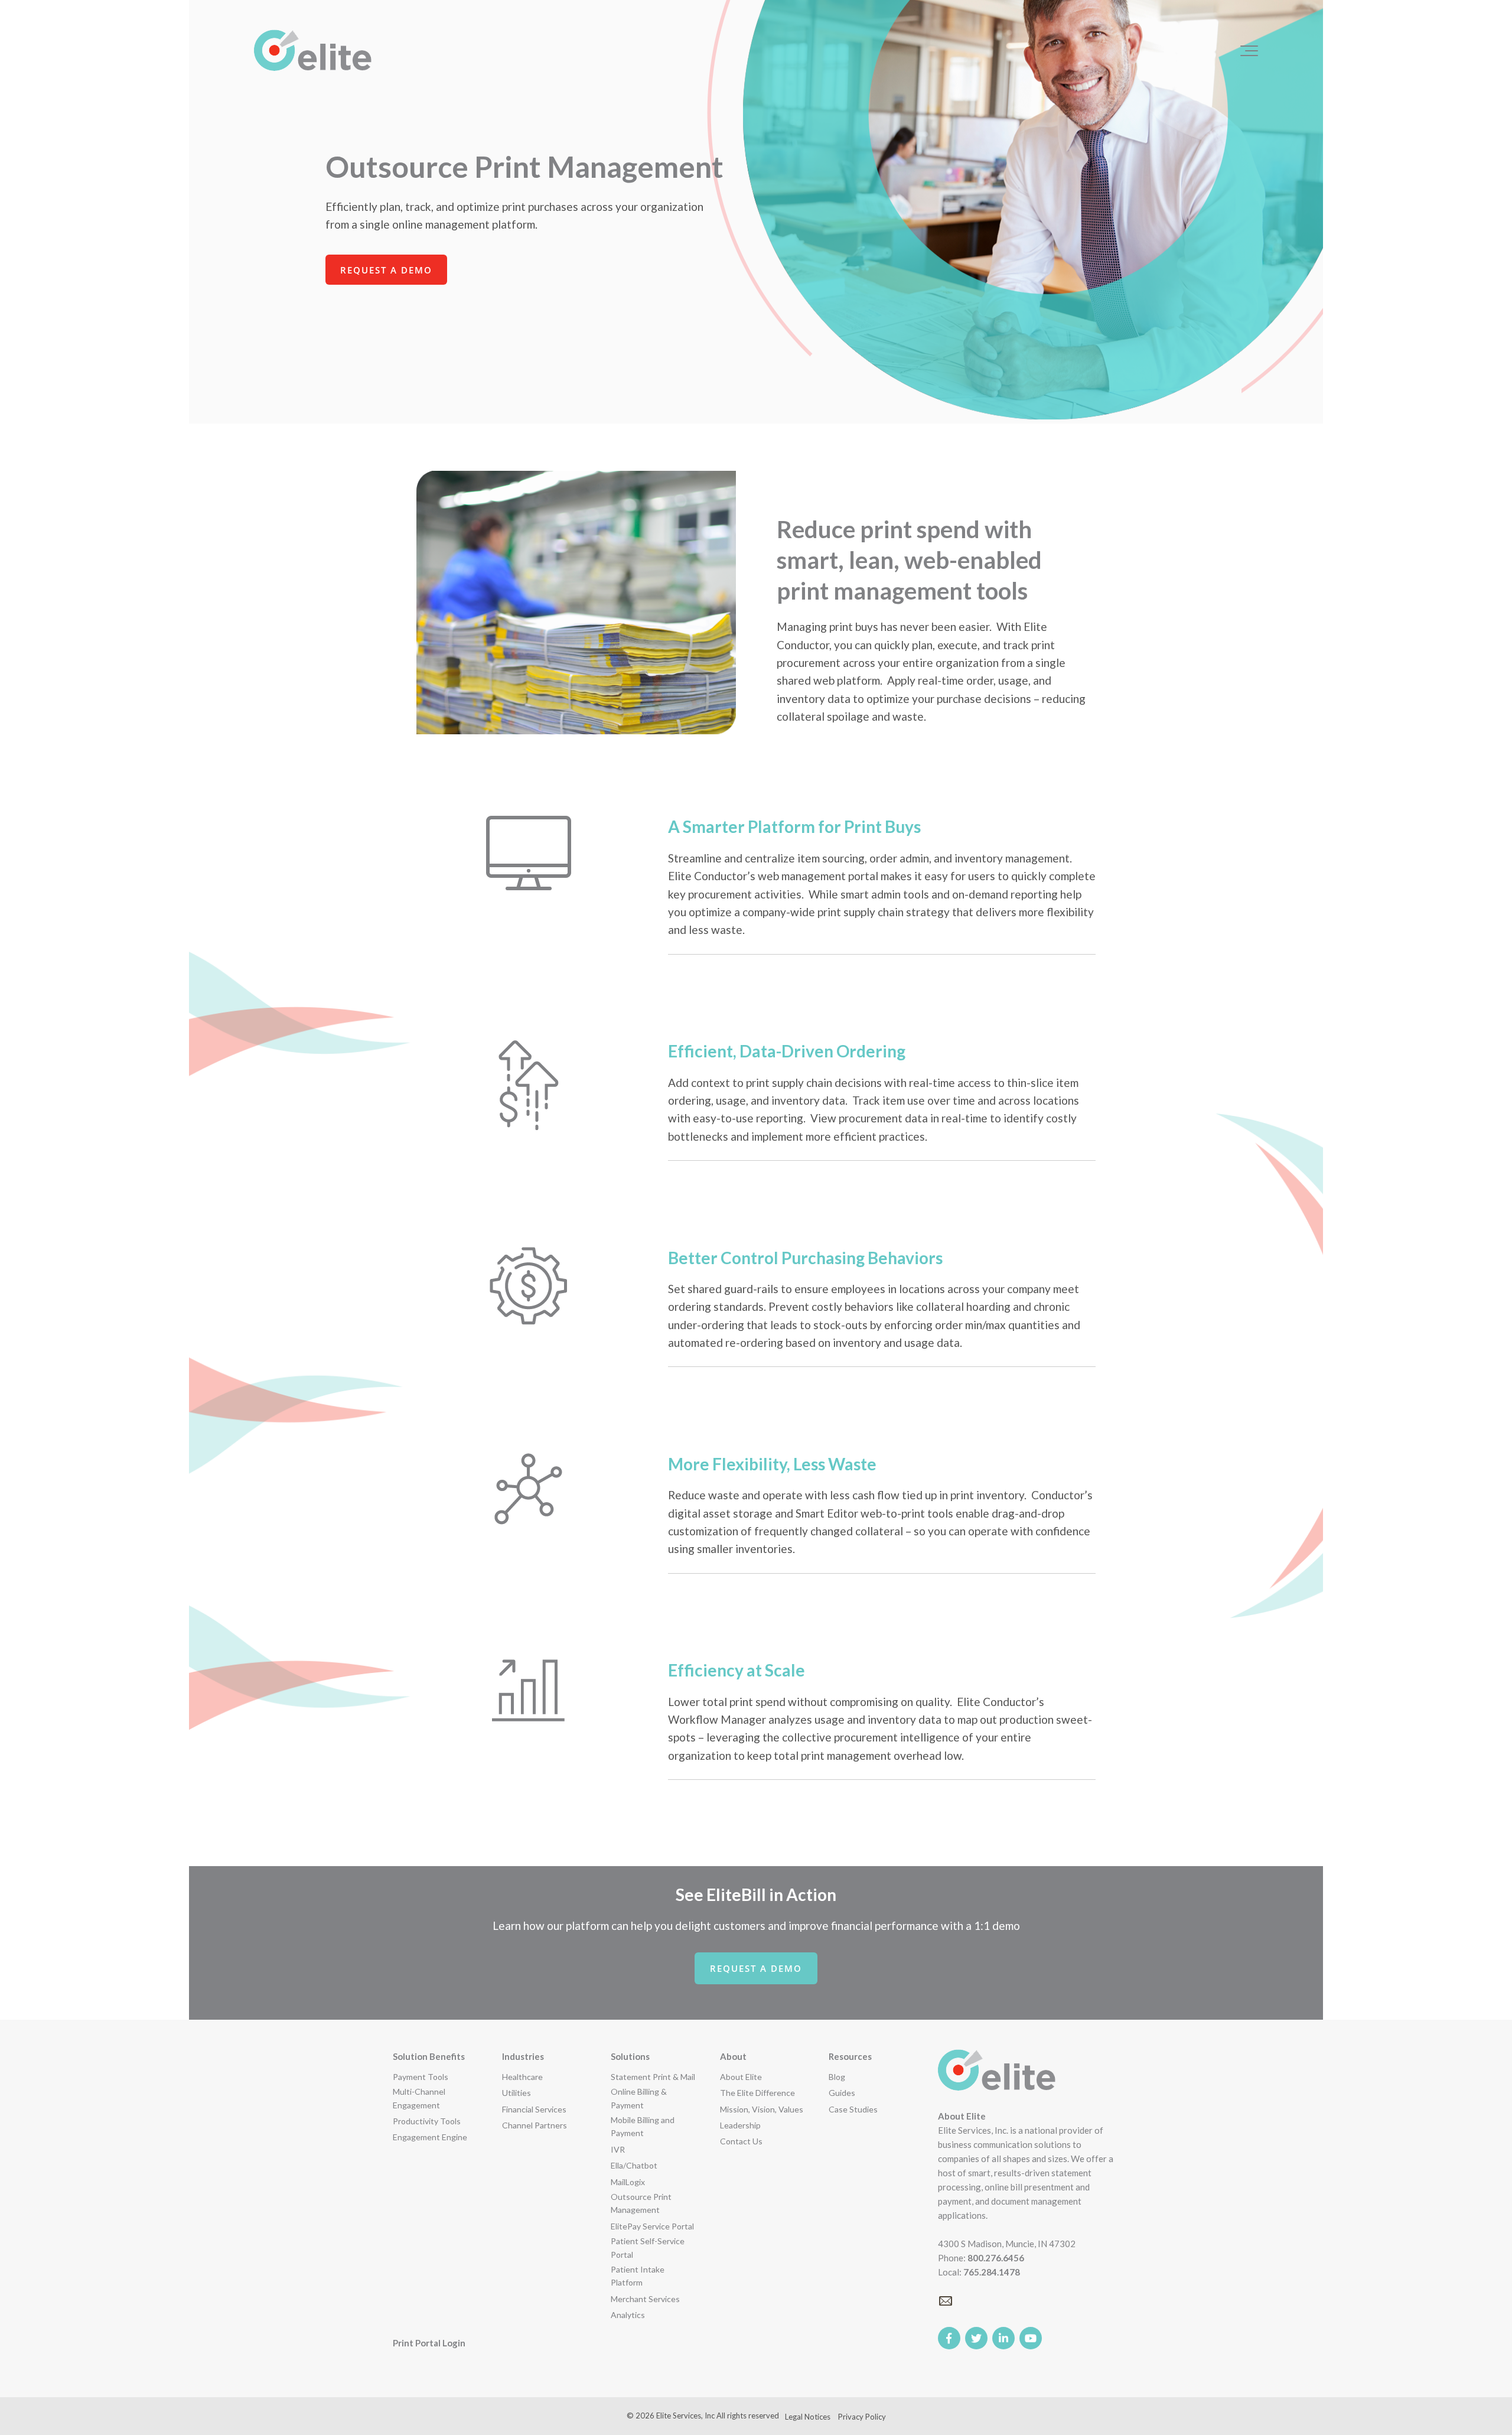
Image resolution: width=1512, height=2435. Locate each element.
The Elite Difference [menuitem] (757, 2093)
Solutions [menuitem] (630, 2056)
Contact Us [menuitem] (741, 2141)
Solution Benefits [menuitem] (429, 2056)
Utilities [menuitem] (517, 2093)
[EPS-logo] (313, 51)
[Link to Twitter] (976, 2338)
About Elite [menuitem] (741, 2077)
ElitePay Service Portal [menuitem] (652, 2226)
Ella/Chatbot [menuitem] (634, 2165)
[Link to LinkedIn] (1003, 2338)
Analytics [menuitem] (628, 2315)
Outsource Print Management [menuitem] (641, 2203)
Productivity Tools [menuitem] (427, 2121)
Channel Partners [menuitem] (535, 2125)
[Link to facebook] (949, 2338)
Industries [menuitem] (523, 2056)
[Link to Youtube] (1031, 2338)
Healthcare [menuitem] (522, 2077)
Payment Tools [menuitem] (421, 2077)
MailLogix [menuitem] (628, 2182)
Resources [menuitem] (850, 2056)
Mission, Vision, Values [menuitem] (762, 2109)
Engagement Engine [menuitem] (430, 2137)
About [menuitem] (733, 2056)
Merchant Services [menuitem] (645, 2299)
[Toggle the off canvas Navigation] (1249, 51)
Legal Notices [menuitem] (808, 2417)
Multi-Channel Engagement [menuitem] (419, 2098)
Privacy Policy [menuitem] (862, 2417)
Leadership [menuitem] (740, 2125)
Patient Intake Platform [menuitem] (638, 2276)
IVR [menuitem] (618, 2149)
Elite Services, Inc (685, 2416)
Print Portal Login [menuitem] (429, 2343)
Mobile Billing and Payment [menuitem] (643, 2126)
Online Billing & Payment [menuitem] (639, 2098)
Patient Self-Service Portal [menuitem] (648, 2247)
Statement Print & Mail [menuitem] (653, 2077)
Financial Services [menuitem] (534, 2109)
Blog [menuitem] (837, 2077)
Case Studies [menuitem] (853, 2109)
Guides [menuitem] (842, 2093)
